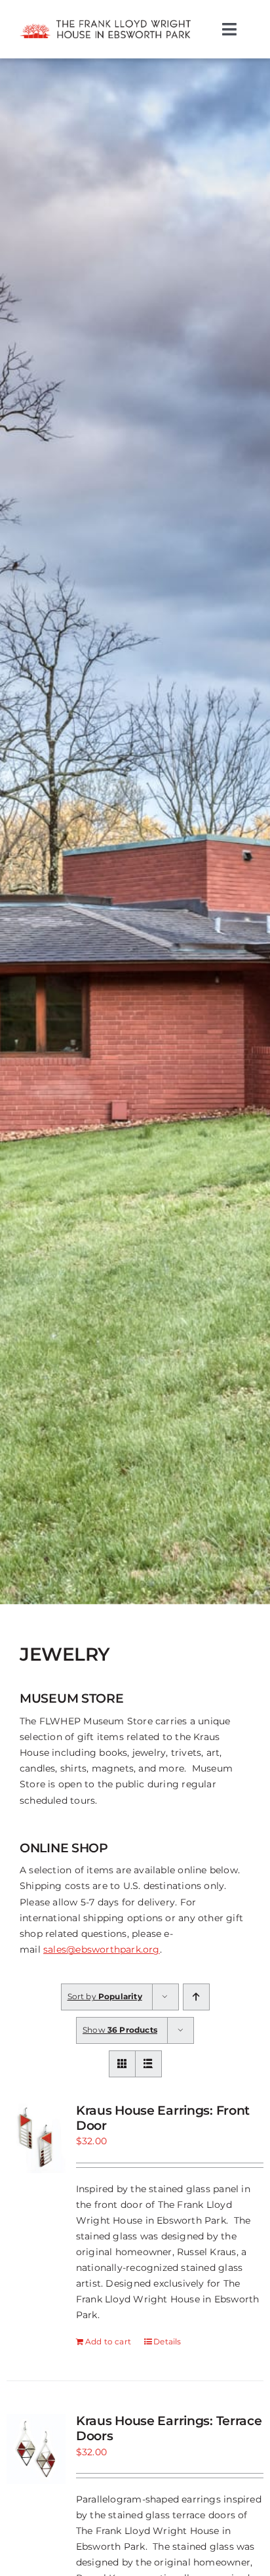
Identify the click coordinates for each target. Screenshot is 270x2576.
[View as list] (148, 2064)
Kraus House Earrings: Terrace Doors (169, 2428)
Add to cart (108, 2341)
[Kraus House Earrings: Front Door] (36, 2138)
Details (167, 2341)
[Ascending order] (196, 1997)
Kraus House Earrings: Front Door (163, 2118)
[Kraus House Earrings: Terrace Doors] (36, 2449)
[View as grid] (122, 2064)
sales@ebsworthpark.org (102, 1949)
